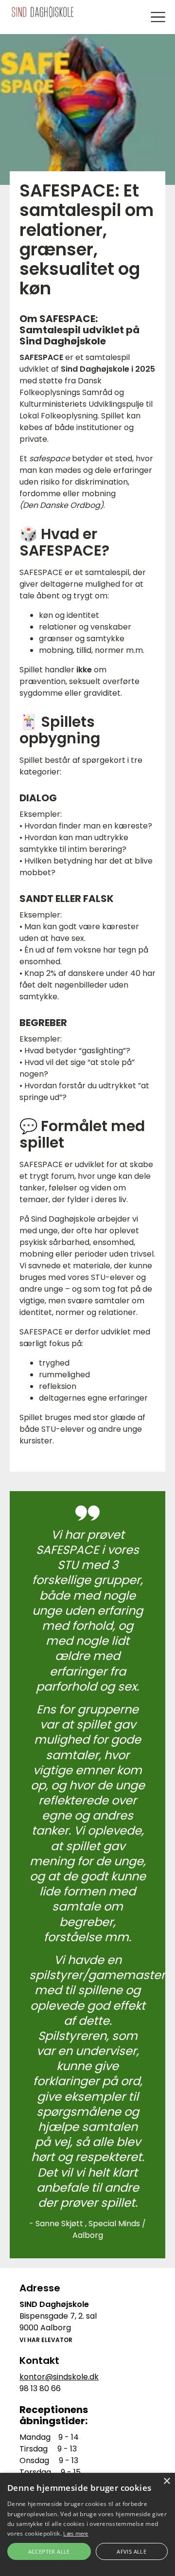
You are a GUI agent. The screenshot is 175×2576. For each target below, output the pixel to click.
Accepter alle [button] (49, 2551)
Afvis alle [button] (131, 2551)
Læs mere (76, 2533)
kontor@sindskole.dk (59, 2377)
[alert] (87, 2524)
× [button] (166, 2481)
